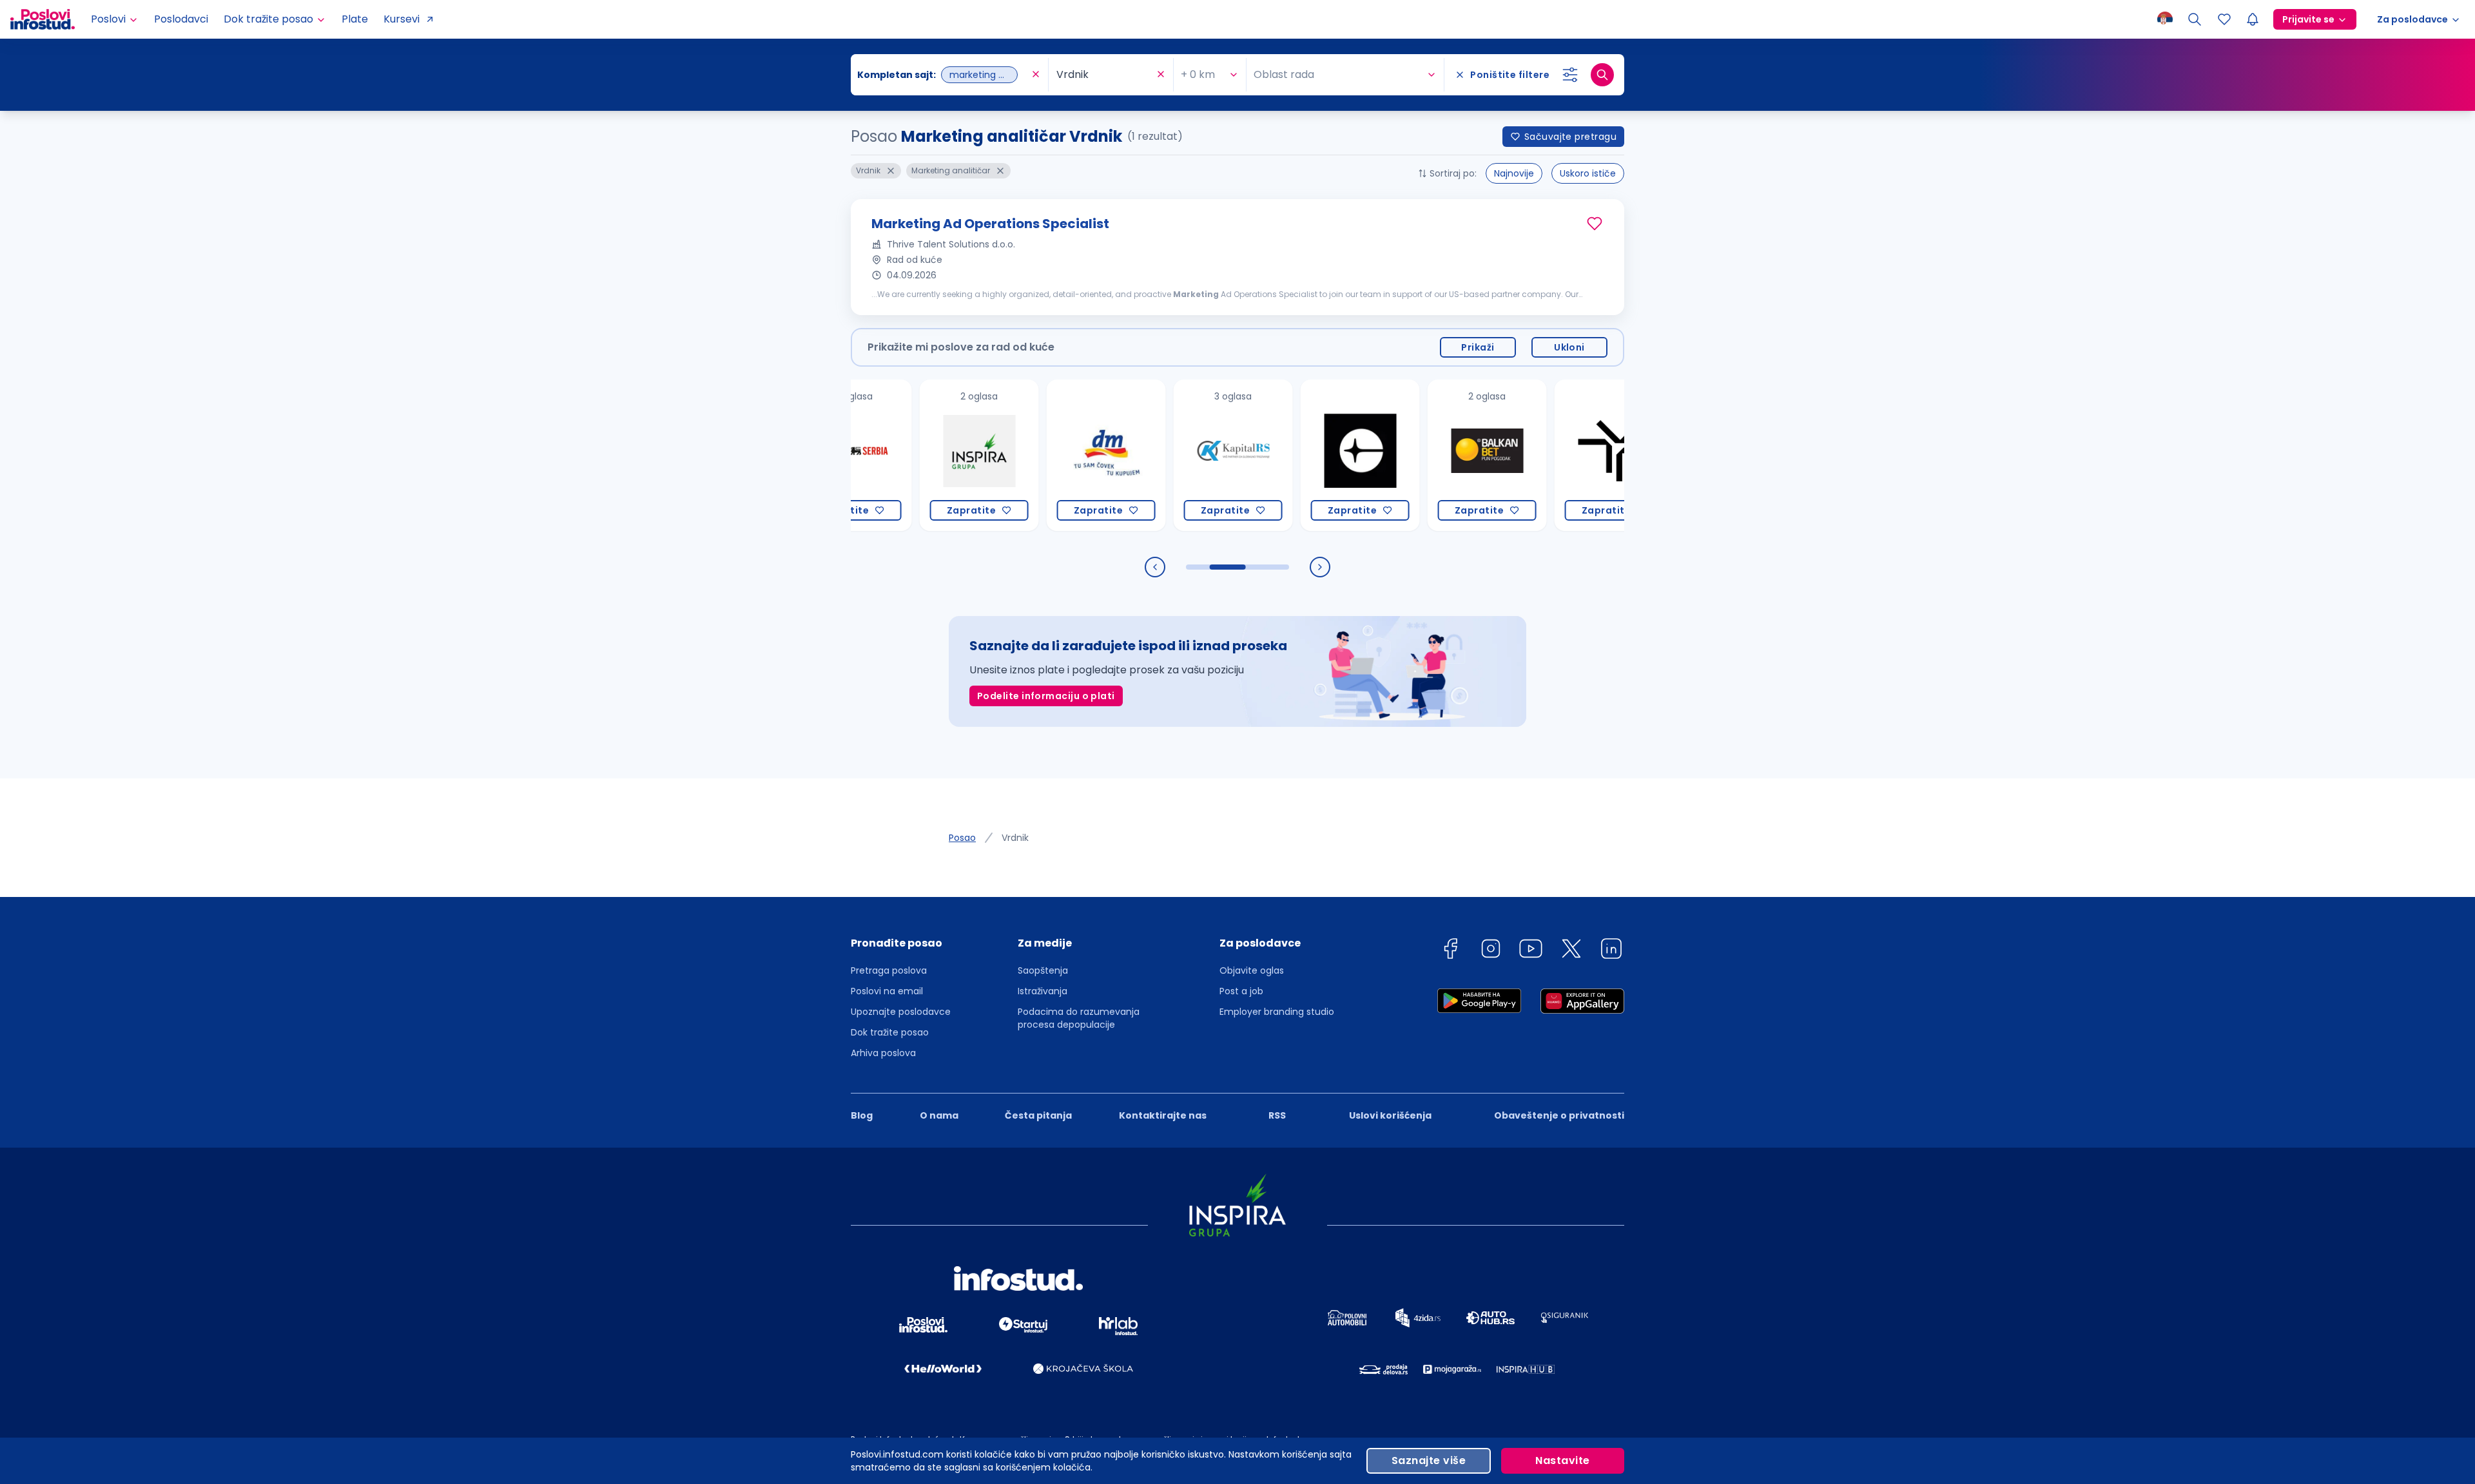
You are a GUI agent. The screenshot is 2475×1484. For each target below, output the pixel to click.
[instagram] (1491, 951)
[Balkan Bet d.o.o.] (1434, 455)
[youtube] (1531, 951)
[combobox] (943, 75)
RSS (1277, 1115)
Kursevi (402, 19)
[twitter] (1571, 951)
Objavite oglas (1252, 970)
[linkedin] (1611, 951)
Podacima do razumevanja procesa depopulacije (1079, 1018)
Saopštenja (1043, 970)
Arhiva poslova (883, 1053)
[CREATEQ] (1307, 455)
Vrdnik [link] (1015, 838)
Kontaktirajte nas (1163, 1115)
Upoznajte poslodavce (901, 1012)
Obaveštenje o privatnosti (1559, 1115)
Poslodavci (181, 19)
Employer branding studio (1277, 1012)
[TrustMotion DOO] (1561, 455)
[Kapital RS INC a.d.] (1180, 455)
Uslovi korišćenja (1390, 1115)
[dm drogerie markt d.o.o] (1053, 455)
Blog (862, 1115)
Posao (962, 838)
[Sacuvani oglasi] (2224, 19)
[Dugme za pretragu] (1602, 75)
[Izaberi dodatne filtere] (1570, 75)
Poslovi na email (887, 991)
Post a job (1241, 991)
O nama (939, 1115)
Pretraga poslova (889, 970)
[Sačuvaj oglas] (1595, 224)
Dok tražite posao (890, 1032)
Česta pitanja (1038, 1115)
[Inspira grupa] (926, 455)
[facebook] (1450, 951)
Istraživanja (1043, 991)
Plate (355, 19)
